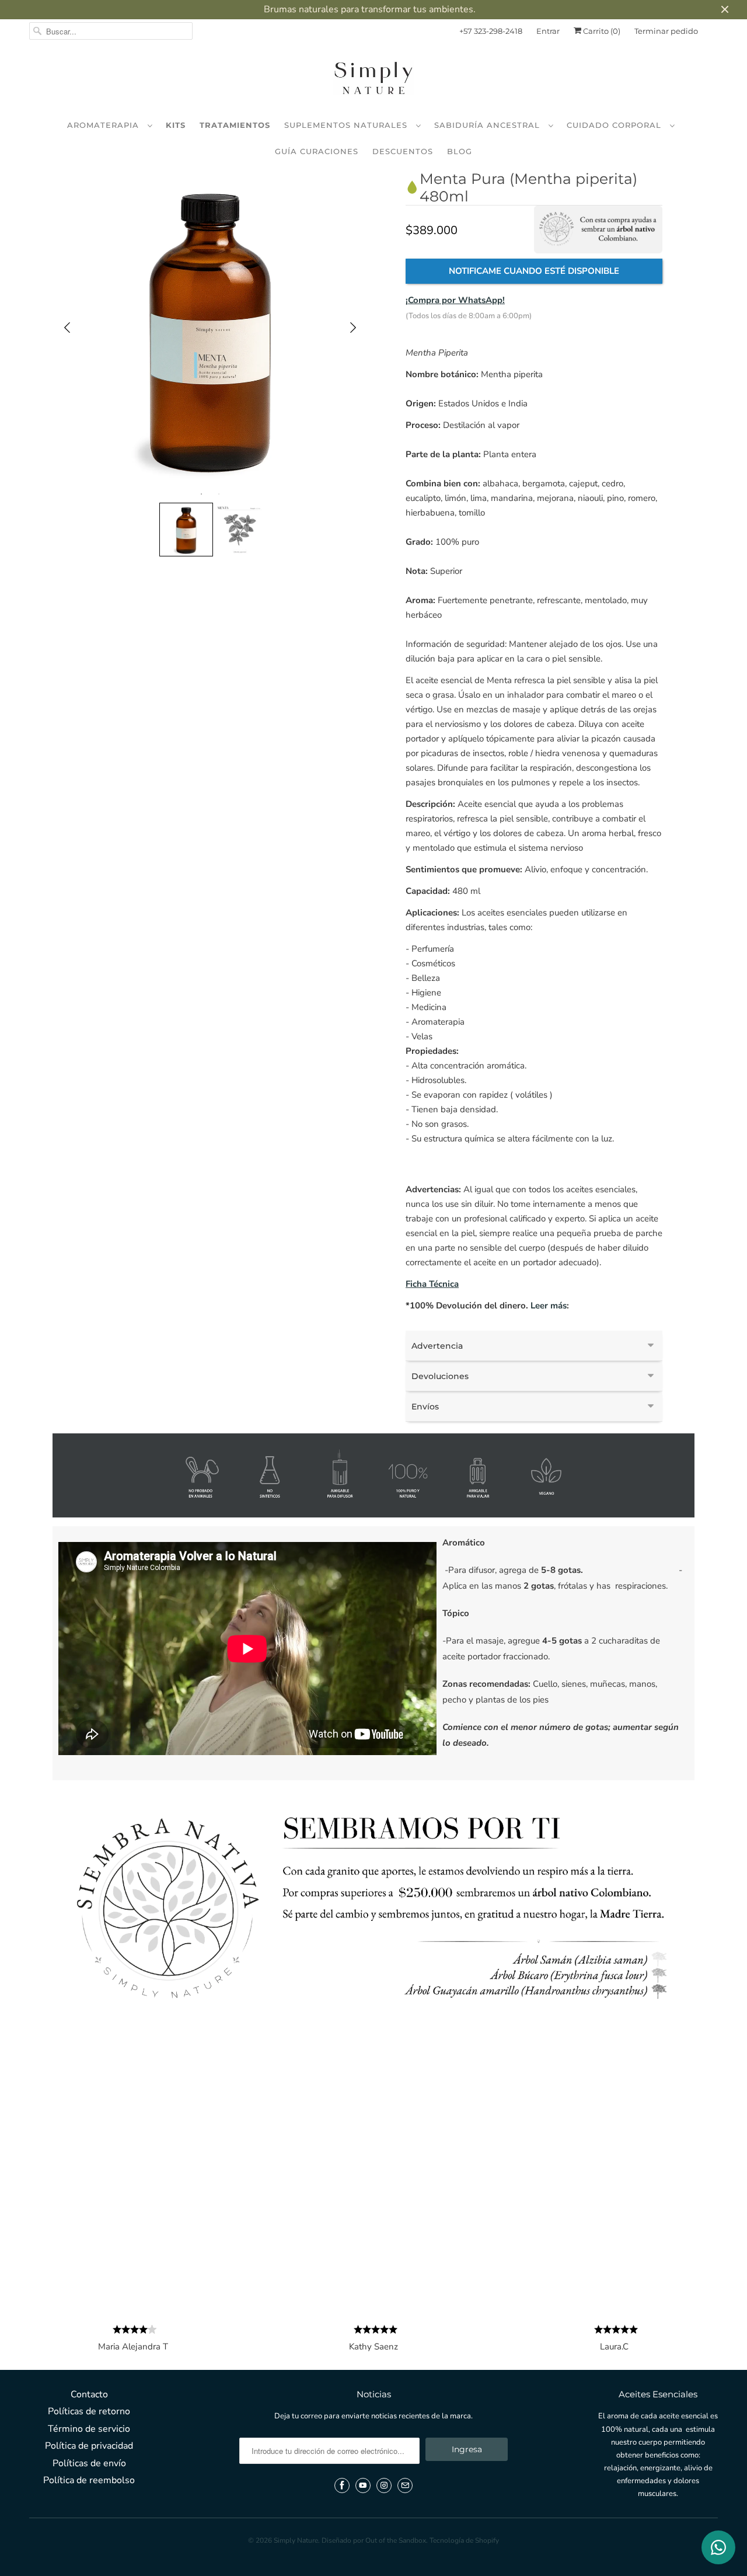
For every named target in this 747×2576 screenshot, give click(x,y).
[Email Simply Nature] (405, 2486)
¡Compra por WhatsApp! (455, 300)
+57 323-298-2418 (491, 31)
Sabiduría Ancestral (488, 125)
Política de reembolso (89, 2480)
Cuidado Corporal (615, 125)
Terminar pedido (666, 31)
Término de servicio (89, 2429)
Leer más (549, 1306)
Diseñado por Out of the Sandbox (374, 2540)
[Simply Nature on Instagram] (384, 2486)
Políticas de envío (89, 2463)
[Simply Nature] (373, 80)
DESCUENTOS (403, 151)
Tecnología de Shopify (464, 2540)
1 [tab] (201, 494)
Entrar (548, 31)
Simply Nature (296, 2540)
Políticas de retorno (89, 2411)
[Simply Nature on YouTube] (363, 2486)
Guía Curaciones (317, 151)
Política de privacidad (89, 2446)
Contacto (89, 2394)
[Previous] (67, 328)
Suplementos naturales (347, 125)
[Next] (353, 328)
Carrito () (601, 31)
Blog (460, 151)
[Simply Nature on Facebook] (342, 2486)
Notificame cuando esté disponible (534, 271)
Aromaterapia (104, 125)
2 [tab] (219, 494)
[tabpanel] (210, 328)
